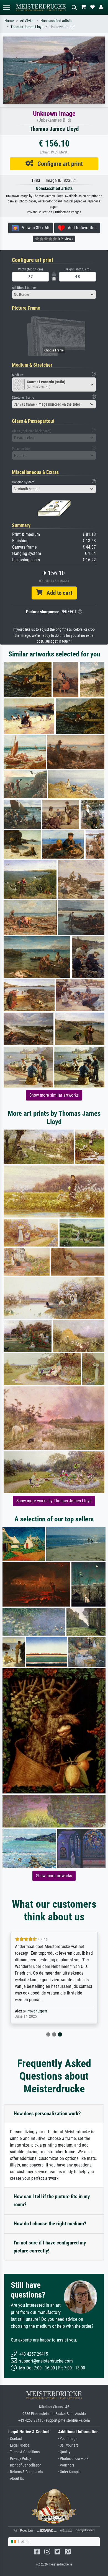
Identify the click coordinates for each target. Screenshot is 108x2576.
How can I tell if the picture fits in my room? (52, 2200)
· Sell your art (68, 2445)
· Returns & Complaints (26, 2472)
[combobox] (54, 294)
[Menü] (7, 7)
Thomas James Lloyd (27, 27)
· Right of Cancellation (25, 2465)
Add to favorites (80, 228)
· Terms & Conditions (24, 2452)
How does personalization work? (47, 2114)
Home (9, 21)
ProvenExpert (37, 2011)
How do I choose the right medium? (50, 2224)
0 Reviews (65, 239)
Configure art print (58, 164)
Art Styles (27, 21)
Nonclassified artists (56, 21)
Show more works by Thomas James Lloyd (54, 1501)
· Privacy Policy (20, 2459)
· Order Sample (69, 2472)
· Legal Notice (19, 2445)
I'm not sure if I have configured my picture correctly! (50, 2247)
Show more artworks (54, 1876)
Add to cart (57, 593)
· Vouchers (66, 2465)
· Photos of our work (73, 2459)
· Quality (64, 2452)
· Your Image (68, 2439)
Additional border (24, 288)
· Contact (15, 2439)
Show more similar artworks (54, 1095)
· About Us (16, 2479)
